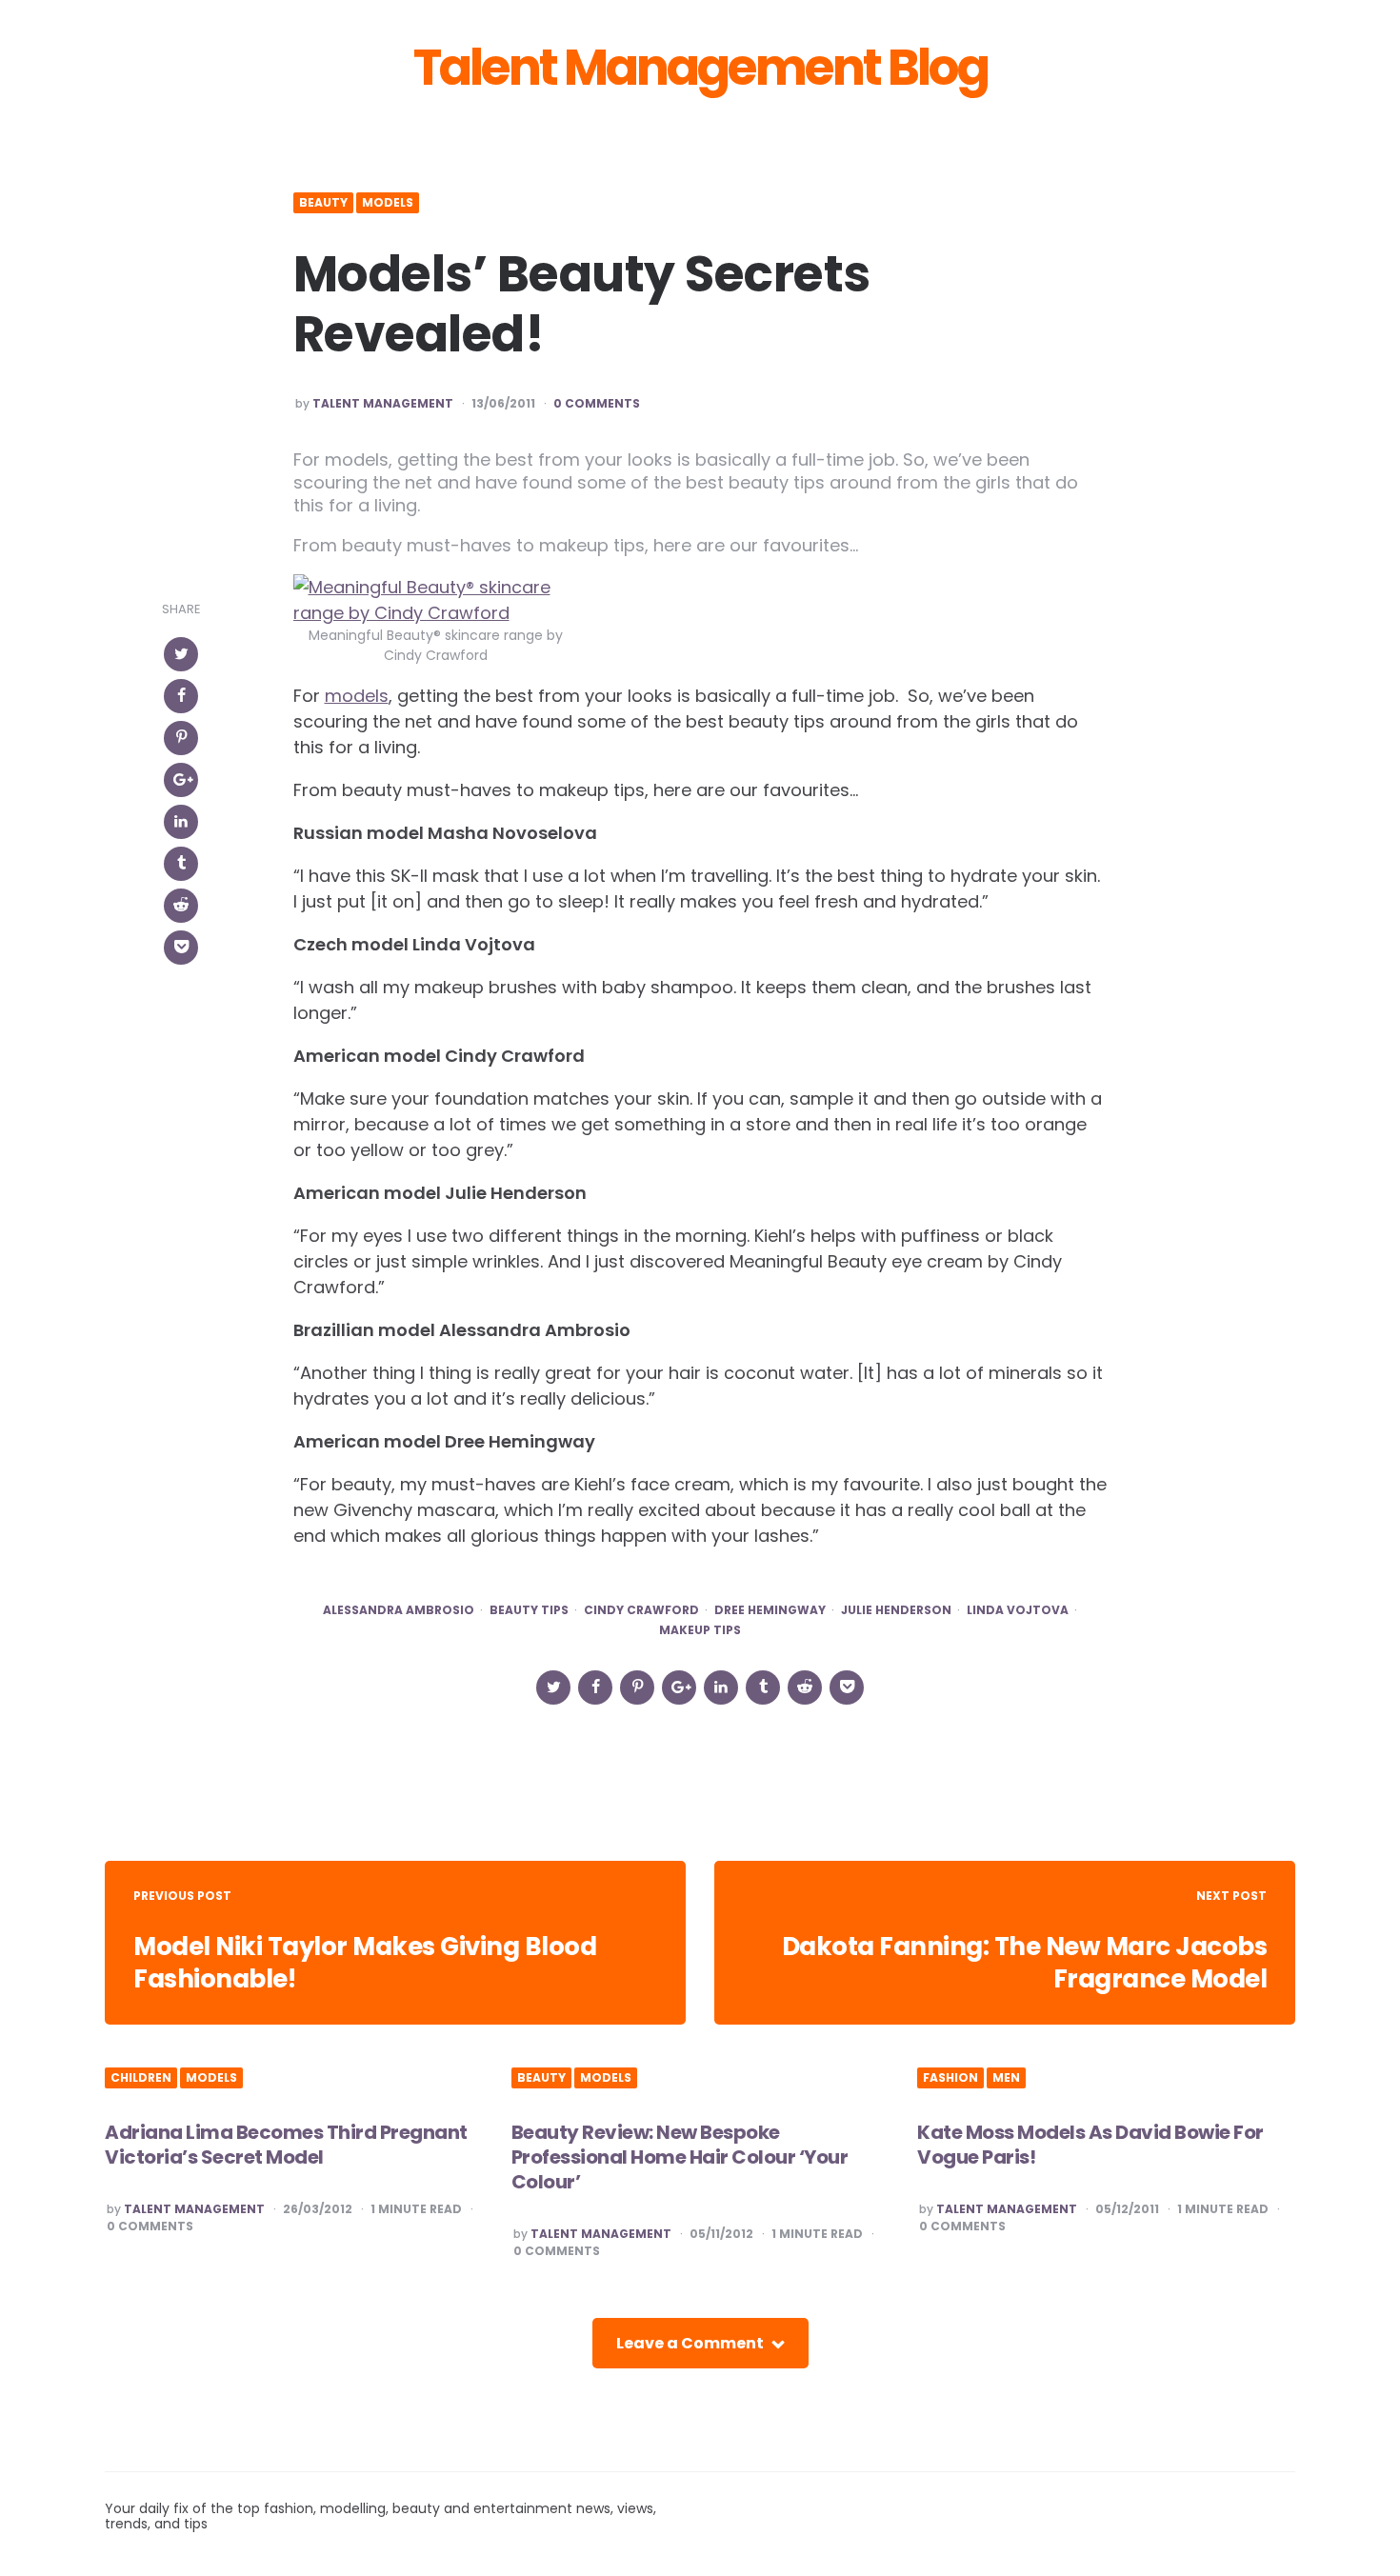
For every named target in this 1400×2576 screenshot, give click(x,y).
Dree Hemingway (770, 1610)
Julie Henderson (896, 1610)
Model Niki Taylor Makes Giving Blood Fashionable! (365, 1963)
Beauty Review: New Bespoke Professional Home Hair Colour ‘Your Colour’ (680, 2157)
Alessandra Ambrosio (399, 1610)
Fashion (950, 2078)
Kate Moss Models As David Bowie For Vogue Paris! (1090, 2145)
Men (1006, 2078)
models (357, 696)
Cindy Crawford (641, 1610)
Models (388, 203)
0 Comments (597, 404)
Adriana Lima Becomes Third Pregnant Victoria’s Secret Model (286, 2145)
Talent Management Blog (700, 68)
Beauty (323, 203)
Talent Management (383, 404)
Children (141, 2078)
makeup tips (700, 1630)
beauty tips (529, 1610)
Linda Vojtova (1018, 1610)
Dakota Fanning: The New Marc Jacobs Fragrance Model (1025, 1963)
